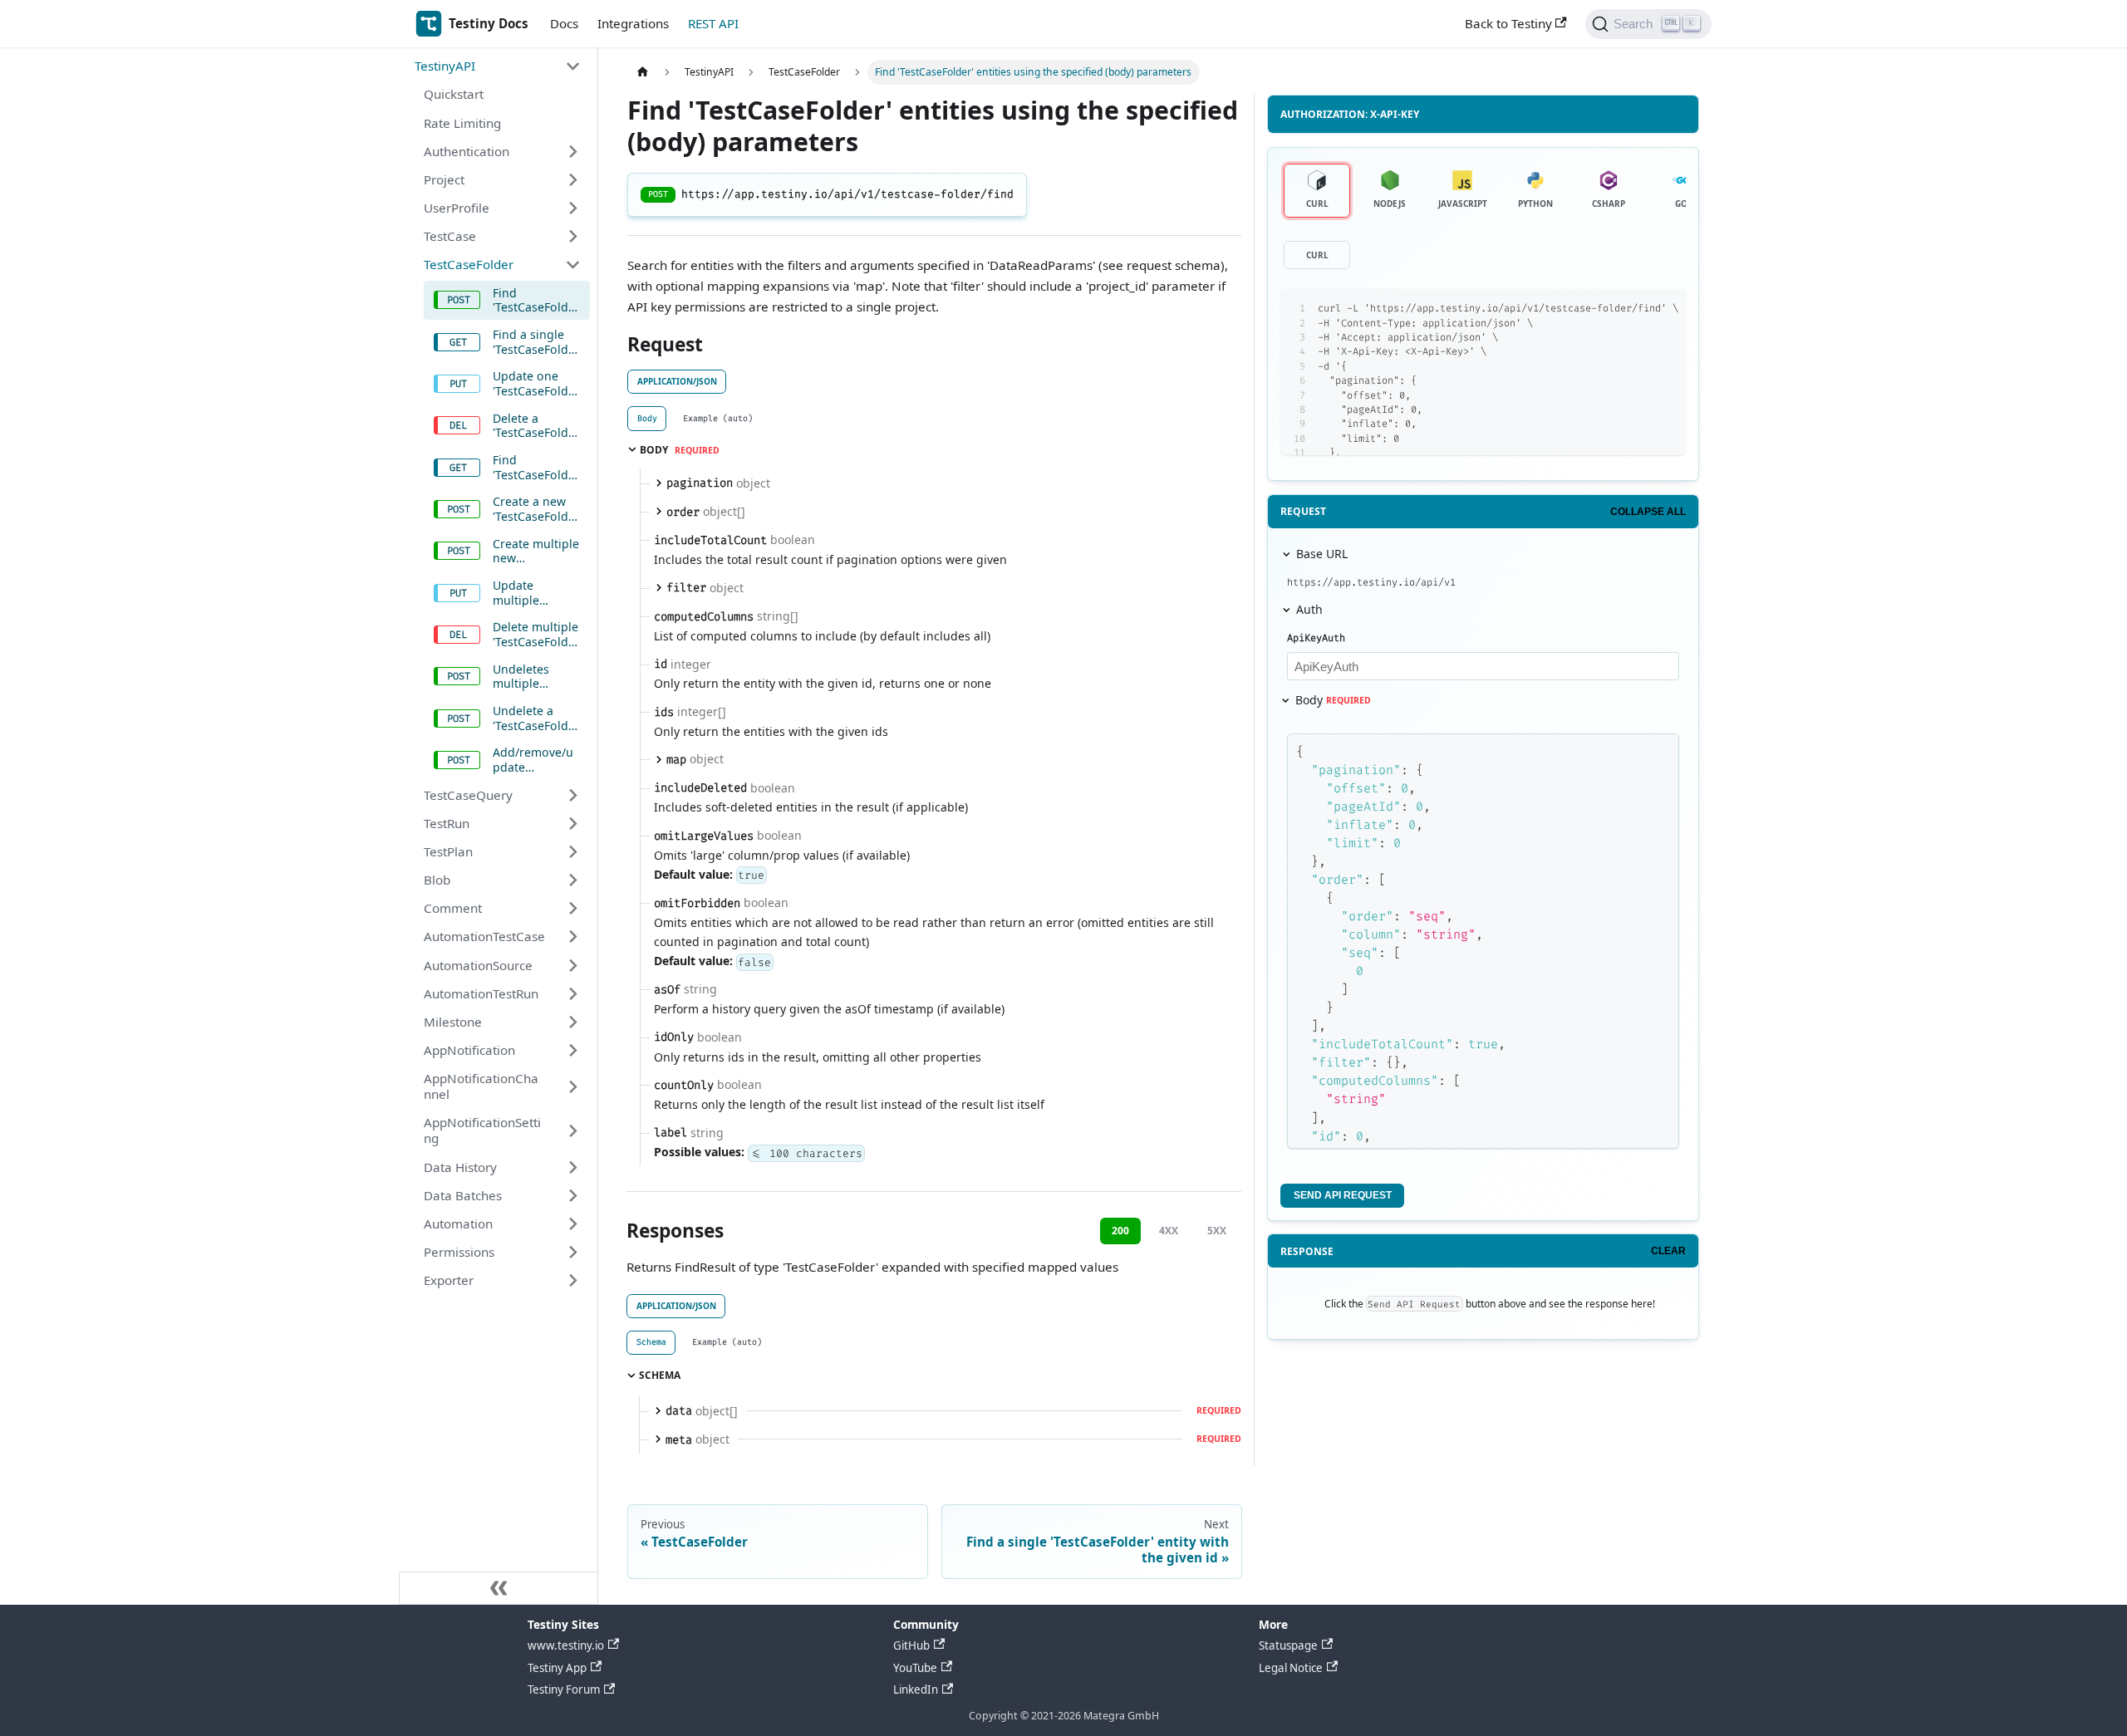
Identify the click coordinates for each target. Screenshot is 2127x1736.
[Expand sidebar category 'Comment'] (572, 909)
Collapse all (1648, 512)
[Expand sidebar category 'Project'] (572, 179)
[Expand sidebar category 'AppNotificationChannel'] (572, 1087)
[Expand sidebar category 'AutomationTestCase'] (572, 937)
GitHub (911, 1645)
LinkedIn (916, 1689)
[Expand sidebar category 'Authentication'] (572, 151)
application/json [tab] (677, 381)
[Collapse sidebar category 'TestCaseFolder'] (572, 265)
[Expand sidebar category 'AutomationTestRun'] (572, 993)
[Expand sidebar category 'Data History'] (572, 1167)
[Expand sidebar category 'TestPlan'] (572, 851)
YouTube (915, 1668)
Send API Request (1343, 1195)
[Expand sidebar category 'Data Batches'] (572, 1195)
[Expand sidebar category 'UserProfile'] (572, 208)
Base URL (1322, 554)
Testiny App (557, 1668)
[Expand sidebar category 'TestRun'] (572, 823)
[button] (498, 66)
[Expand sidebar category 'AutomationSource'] (572, 965)
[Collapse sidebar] (499, 1588)
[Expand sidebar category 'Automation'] (572, 1224)
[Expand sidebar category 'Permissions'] (572, 1252)
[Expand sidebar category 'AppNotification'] (572, 1050)
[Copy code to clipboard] (1638, 309)
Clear (1668, 1251)
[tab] (647, 418)
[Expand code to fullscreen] (1666, 309)
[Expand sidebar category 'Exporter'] (572, 1281)
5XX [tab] (1217, 1231)
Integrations (633, 23)
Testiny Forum (564, 1689)
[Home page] (642, 72)
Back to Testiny (1508, 23)
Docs (564, 23)
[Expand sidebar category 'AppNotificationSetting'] (572, 1131)
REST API (713, 23)
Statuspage (1288, 1645)
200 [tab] (1120, 1231)
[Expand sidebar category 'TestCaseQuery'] (572, 795)
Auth (1309, 609)
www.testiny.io (566, 1645)
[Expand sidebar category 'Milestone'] (572, 1022)
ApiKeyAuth (1316, 638)
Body (1333, 700)
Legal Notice (1291, 1668)
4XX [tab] (1169, 1231)
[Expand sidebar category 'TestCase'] (572, 237)
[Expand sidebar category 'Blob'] (572, 880)
